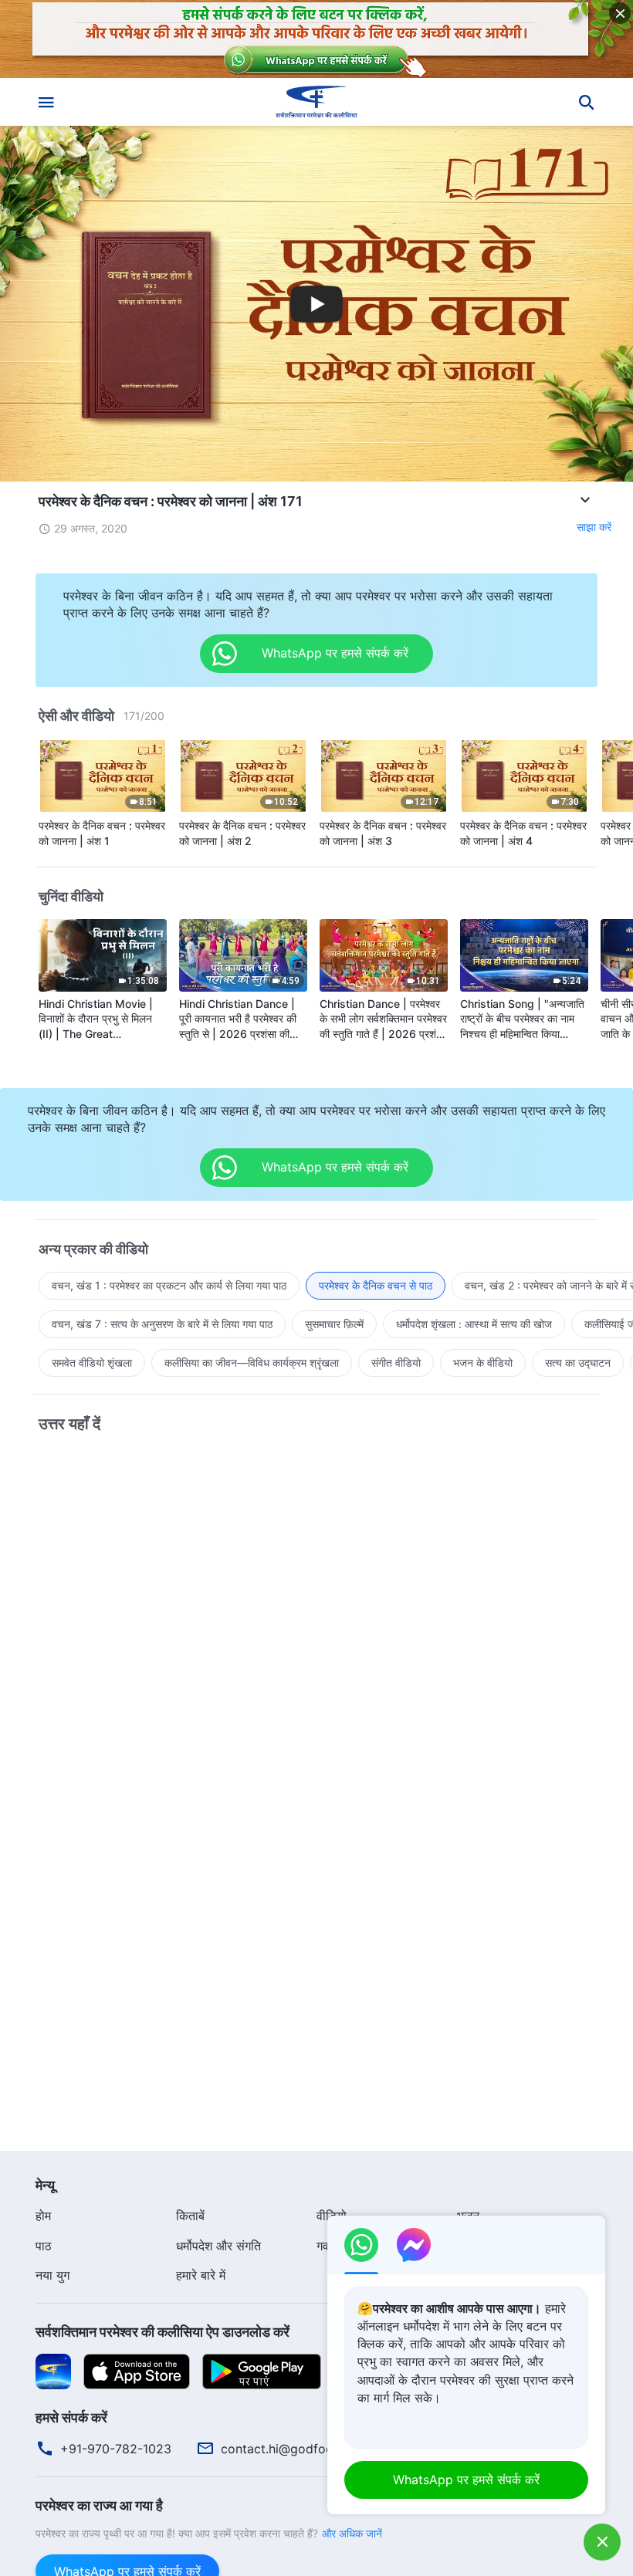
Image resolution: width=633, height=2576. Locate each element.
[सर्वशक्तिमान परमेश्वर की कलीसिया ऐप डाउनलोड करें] (53, 2370)
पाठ (44, 2246)
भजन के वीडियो (483, 1362)
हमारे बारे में (201, 2275)
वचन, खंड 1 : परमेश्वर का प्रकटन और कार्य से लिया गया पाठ (169, 1285)
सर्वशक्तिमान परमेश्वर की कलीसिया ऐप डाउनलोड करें (162, 2332)
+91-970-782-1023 (116, 2449)
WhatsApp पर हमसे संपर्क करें (466, 2480)
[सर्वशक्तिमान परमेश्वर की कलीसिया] (316, 102)
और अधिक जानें (352, 2533)
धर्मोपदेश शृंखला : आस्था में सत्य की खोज (474, 1324)
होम (43, 2216)
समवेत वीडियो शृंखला (92, 1362)
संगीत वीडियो (396, 1362)
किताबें (190, 2216)
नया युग (52, 2275)
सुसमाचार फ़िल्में (334, 1324)
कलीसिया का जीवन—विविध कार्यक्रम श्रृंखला (252, 1362)
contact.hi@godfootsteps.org (307, 2449)
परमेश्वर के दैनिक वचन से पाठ (376, 1285)
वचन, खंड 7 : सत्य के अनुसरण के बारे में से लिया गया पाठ (162, 1324)
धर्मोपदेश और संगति (218, 2246)
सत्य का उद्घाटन (578, 1362)
